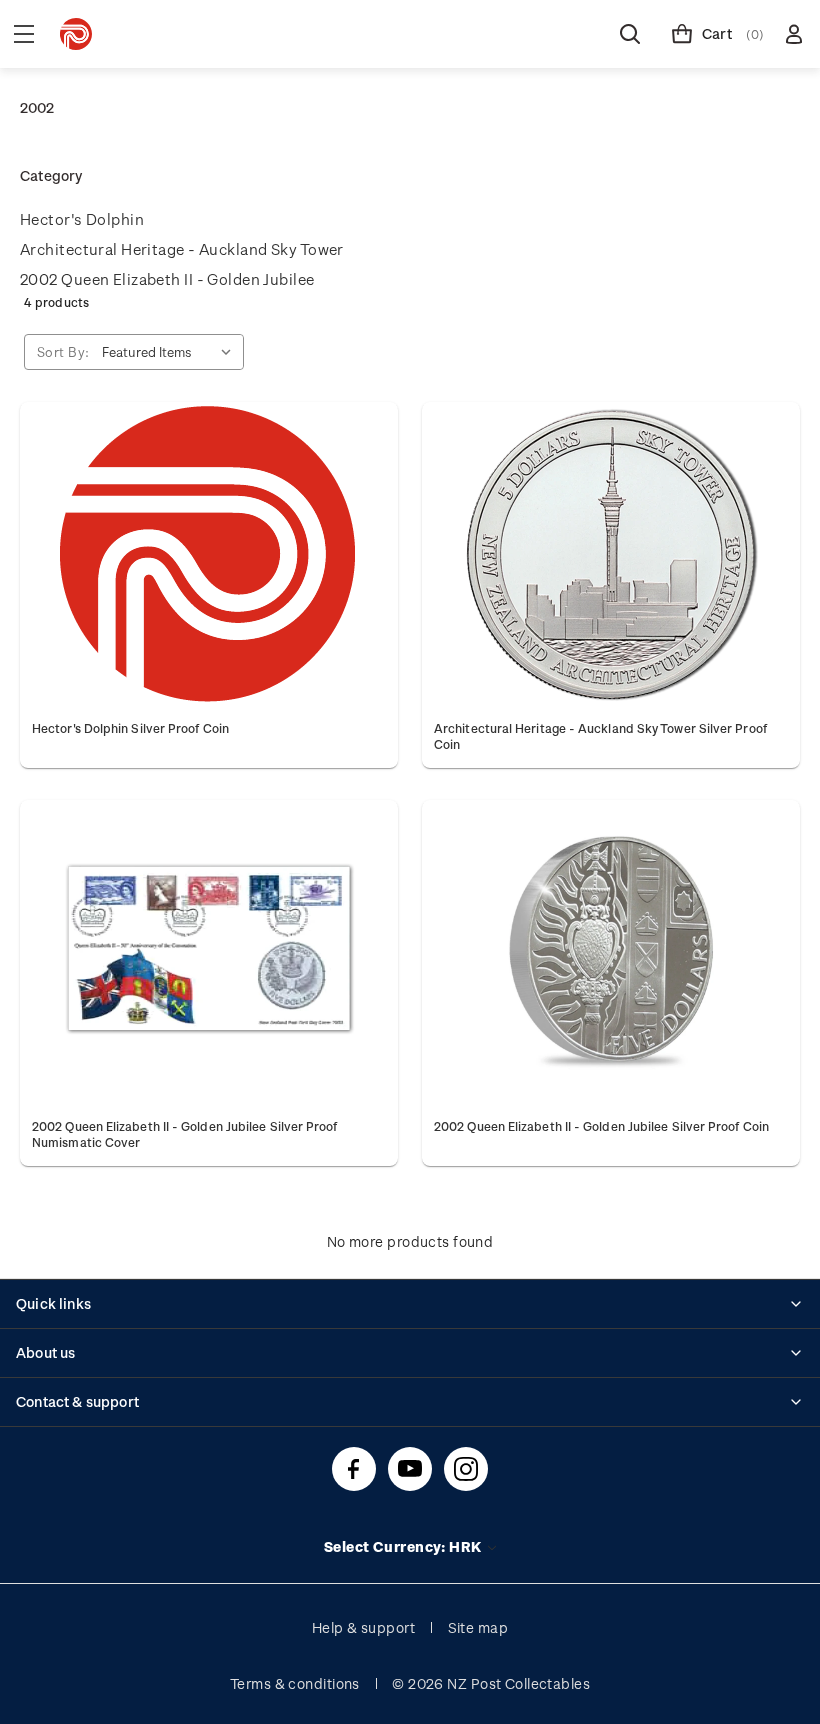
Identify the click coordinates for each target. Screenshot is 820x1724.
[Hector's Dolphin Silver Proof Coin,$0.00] (209, 555)
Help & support (363, 1627)
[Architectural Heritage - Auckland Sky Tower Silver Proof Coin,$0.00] (611, 555)
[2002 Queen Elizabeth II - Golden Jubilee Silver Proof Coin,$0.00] (611, 953)
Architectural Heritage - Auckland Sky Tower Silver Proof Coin (600, 736)
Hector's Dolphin (82, 219)
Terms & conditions (295, 1683)
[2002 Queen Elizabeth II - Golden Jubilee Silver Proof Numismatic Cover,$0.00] (209, 953)
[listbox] (171, 352)
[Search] (630, 34)
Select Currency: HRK (404, 1546)
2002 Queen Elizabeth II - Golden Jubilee (167, 279)
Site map (478, 1627)
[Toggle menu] (24, 34)
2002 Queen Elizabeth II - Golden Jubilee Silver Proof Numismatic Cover (185, 1134)
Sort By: (63, 351)
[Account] (794, 34)
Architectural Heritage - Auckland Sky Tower (182, 249)
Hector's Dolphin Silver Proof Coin (130, 728)
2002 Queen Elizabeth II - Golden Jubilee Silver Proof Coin (601, 1126)
